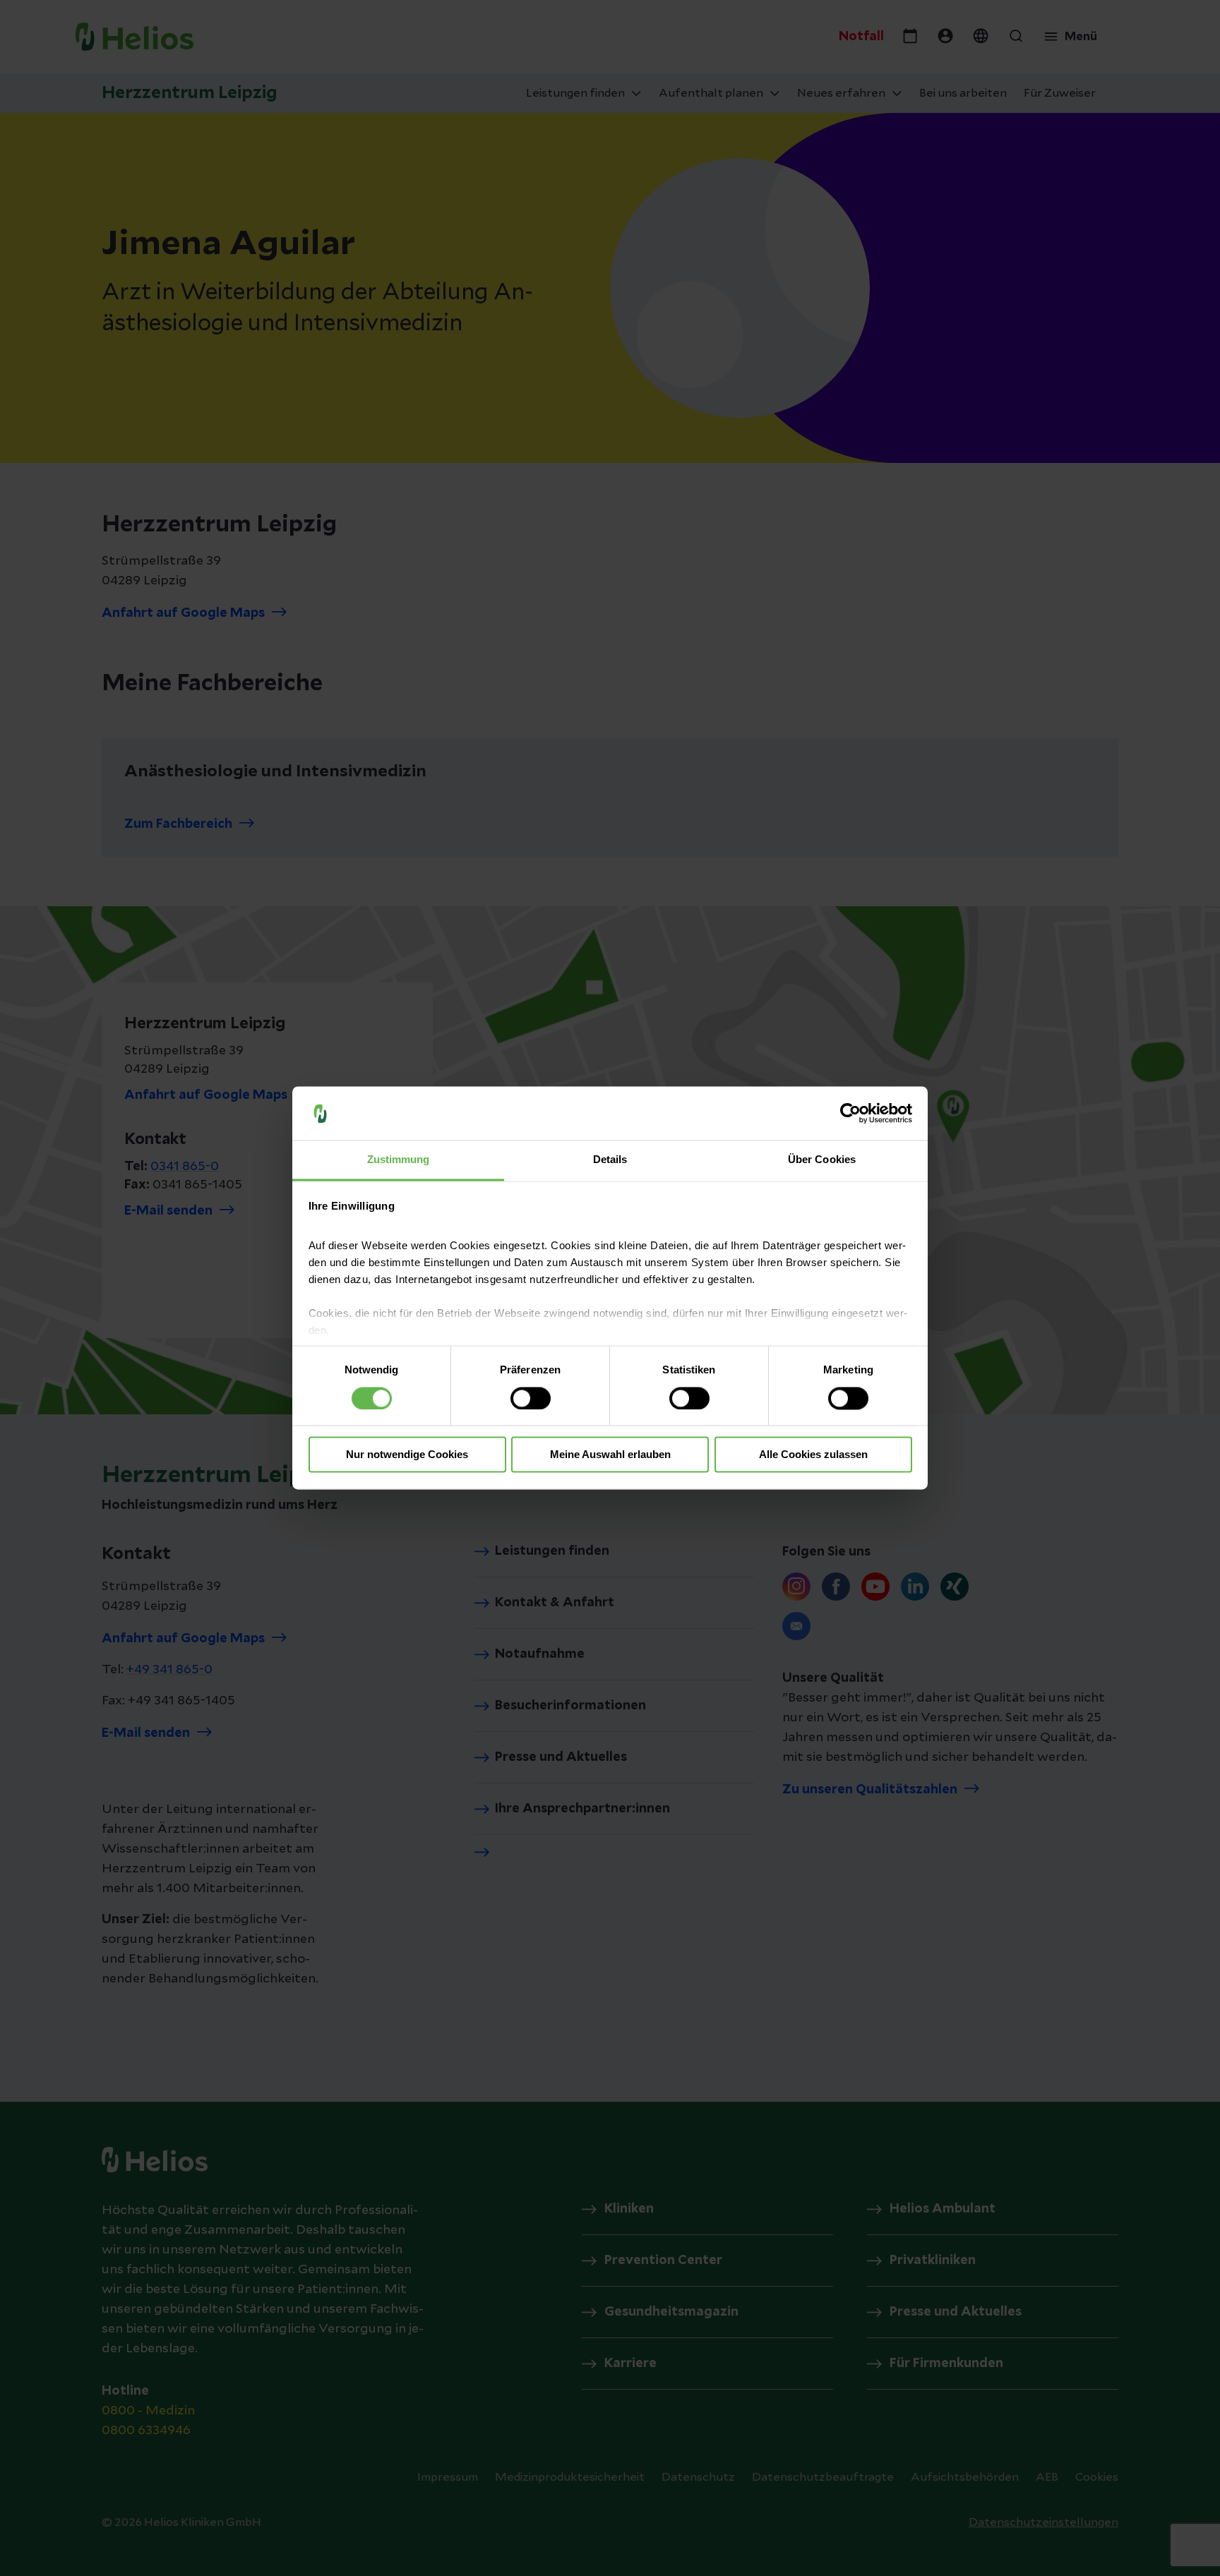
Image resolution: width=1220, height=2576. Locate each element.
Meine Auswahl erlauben (610, 1455)
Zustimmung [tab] (399, 1160)
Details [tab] (610, 1160)
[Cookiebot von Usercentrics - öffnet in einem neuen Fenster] (850, 1114)
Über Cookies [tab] (822, 1160)
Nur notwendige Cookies (407, 1455)
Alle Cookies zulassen (813, 1455)
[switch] (531, 1399)
